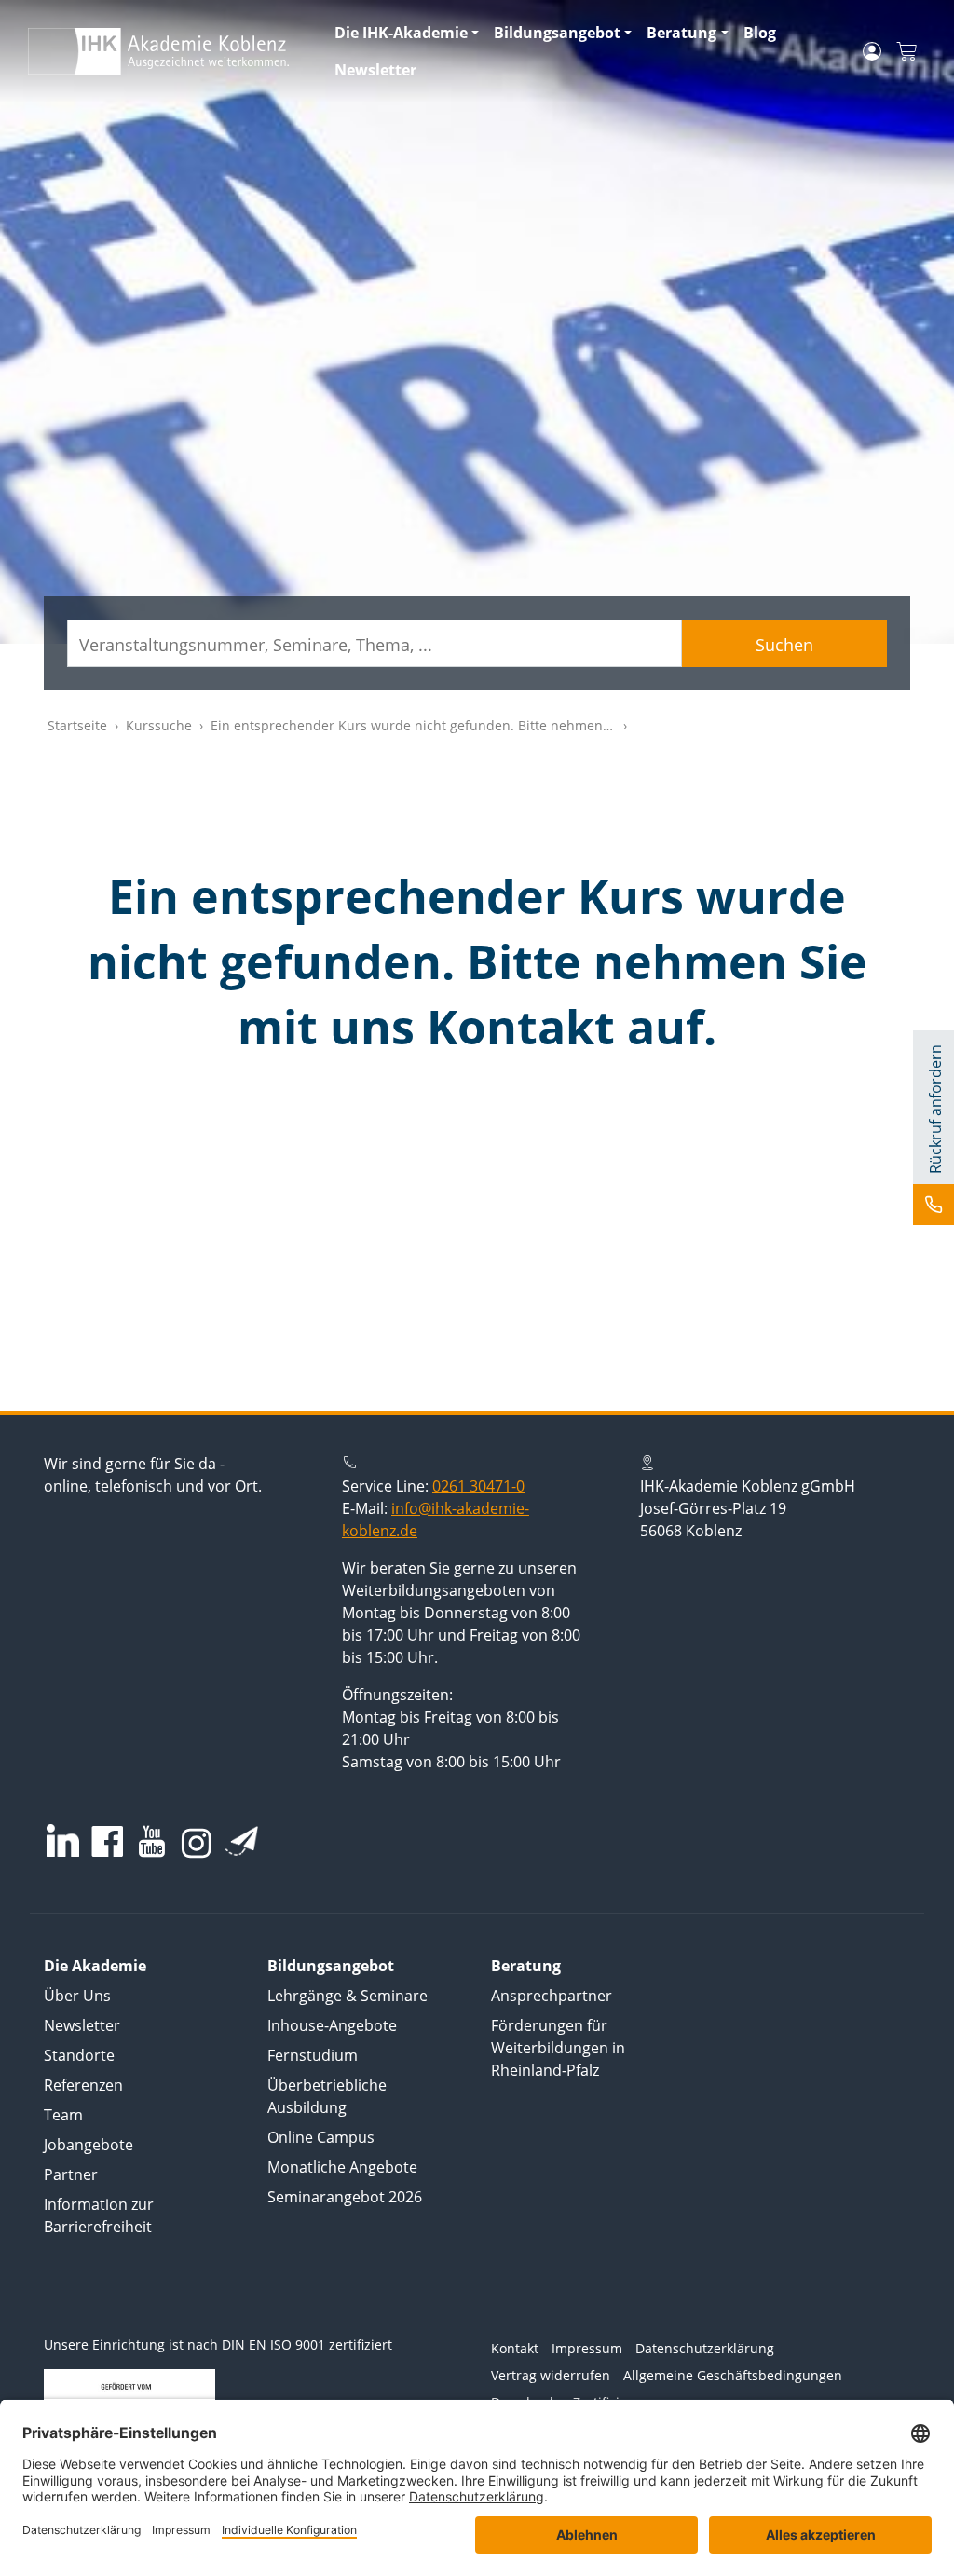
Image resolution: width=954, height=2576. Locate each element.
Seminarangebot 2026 (345, 2197)
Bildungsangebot (557, 33)
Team (63, 2115)
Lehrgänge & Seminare (348, 1996)
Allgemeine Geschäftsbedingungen (733, 2375)
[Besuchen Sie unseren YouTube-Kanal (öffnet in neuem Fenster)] (152, 1843)
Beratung (681, 33)
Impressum (587, 2348)
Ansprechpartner (552, 1996)
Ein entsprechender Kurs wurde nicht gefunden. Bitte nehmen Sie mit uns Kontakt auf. (483, 725)
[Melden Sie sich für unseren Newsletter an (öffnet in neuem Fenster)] (242, 1841)
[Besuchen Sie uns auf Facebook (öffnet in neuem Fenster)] (107, 1843)
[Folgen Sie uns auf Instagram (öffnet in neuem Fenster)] (197, 1842)
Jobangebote (89, 2145)
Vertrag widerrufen (551, 2375)
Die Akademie (95, 1966)
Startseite (77, 725)
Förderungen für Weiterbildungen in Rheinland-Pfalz (558, 2048)
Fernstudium (313, 2055)
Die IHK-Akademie (401, 33)
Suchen (784, 645)
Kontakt (515, 2348)
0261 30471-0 (478, 1486)
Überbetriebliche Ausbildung (327, 2096)
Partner (71, 2174)
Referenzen (83, 2085)
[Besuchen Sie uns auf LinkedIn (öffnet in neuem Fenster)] (63, 1840)
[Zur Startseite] (170, 51)
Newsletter (375, 70)
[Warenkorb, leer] (906, 52)
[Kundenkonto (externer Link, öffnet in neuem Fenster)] (872, 51)
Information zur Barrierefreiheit (99, 2215)
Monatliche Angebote (342, 2167)
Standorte (79, 2055)
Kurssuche (159, 725)
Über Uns (77, 1996)
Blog (760, 33)
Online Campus (321, 2137)
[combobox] (375, 643)
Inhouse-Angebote (332, 2025)
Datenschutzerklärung (705, 2348)
